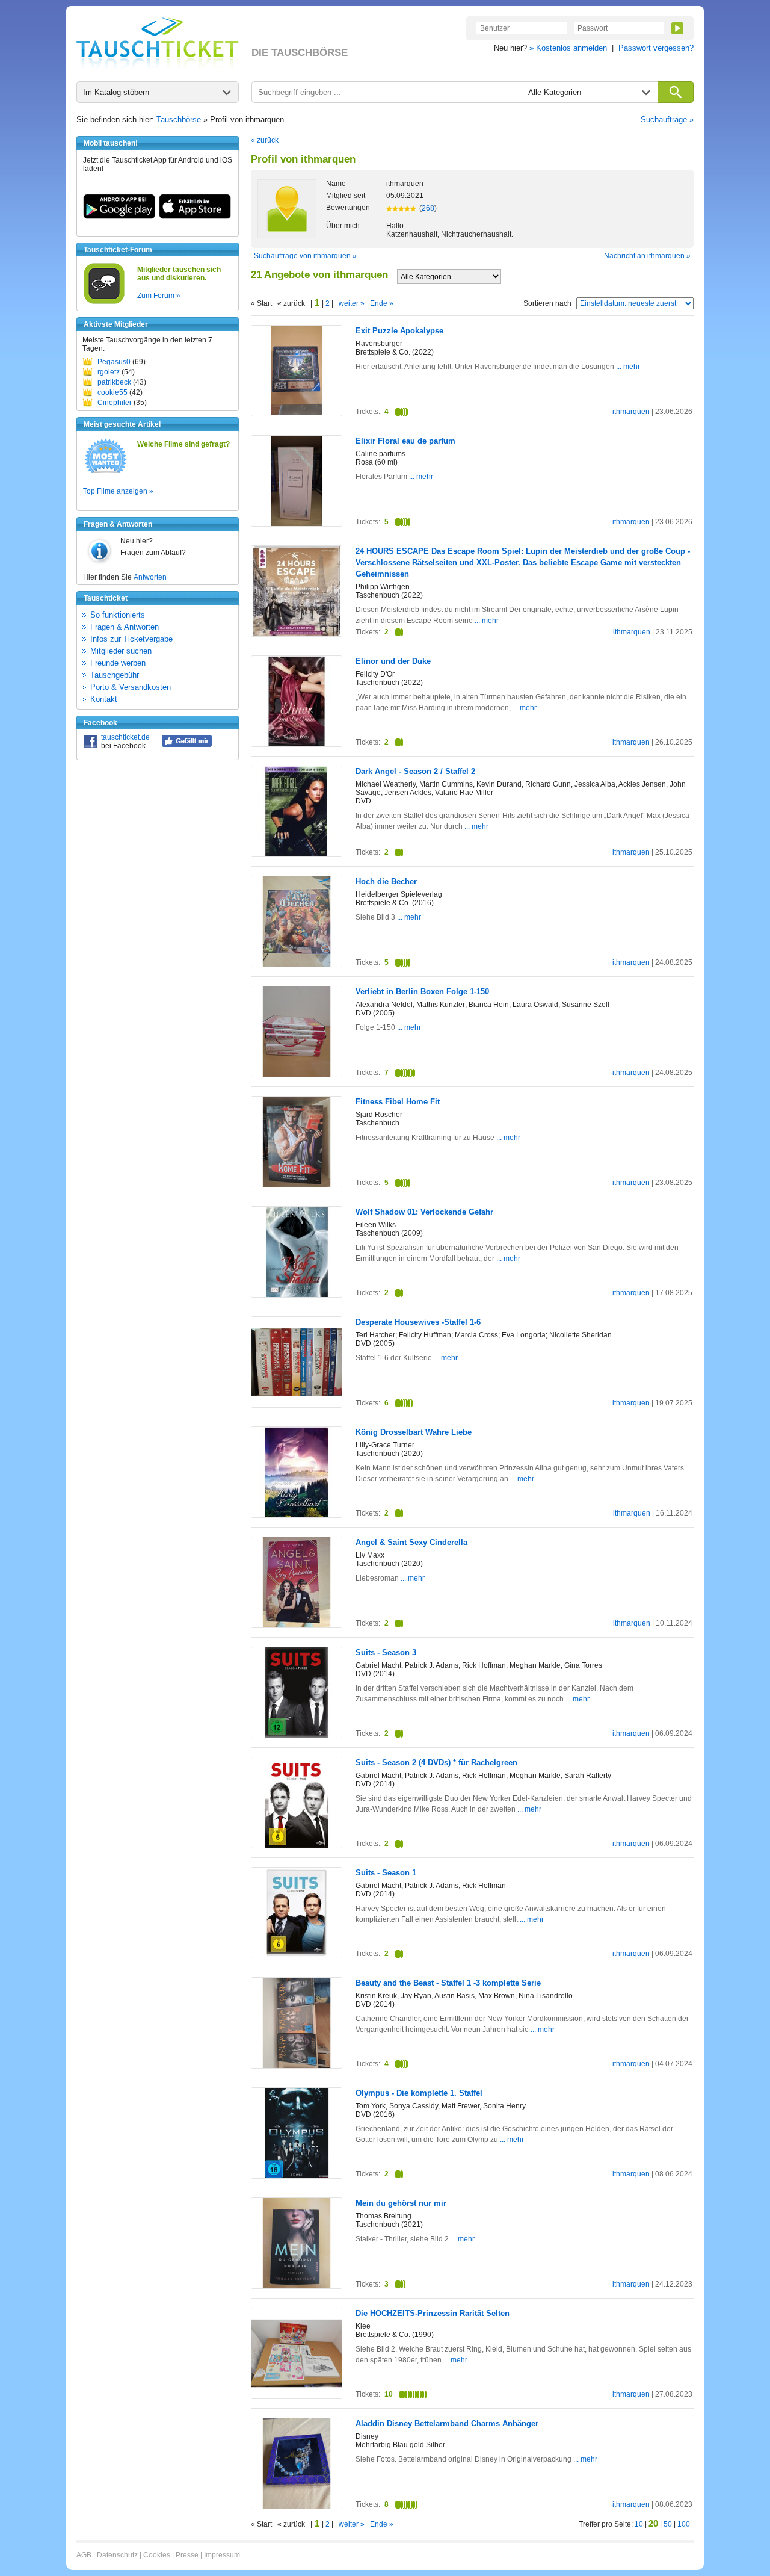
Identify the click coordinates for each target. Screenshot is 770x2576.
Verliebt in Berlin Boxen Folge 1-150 (422, 992)
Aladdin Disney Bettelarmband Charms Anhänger (447, 2423)
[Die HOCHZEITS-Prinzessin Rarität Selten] (297, 2396)
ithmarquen (631, 412)
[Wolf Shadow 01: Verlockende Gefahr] (297, 1295)
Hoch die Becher (386, 881)
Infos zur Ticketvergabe (131, 639)
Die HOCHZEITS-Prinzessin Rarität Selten (433, 2313)
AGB (84, 2555)
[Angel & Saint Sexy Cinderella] (297, 1625)
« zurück (265, 140)
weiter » (352, 303)
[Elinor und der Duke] (297, 744)
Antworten (150, 577)
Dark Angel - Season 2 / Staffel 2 (415, 771)
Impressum (222, 2555)
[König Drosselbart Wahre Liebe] (297, 1516)
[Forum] (104, 302)
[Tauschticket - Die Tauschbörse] (158, 43)
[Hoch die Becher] (297, 964)
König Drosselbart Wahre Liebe (414, 1432)
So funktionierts (118, 615)
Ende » (382, 303)
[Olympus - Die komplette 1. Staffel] (297, 2176)
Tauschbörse (179, 119)
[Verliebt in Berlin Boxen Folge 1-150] (297, 1074)
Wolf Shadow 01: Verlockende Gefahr (424, 1212)
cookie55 (112, 392)
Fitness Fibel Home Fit (398, 1102)
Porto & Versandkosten (131, 687)
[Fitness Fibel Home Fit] (297, 1184)
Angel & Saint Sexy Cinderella (411, 1542)
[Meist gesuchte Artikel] (106, 472)
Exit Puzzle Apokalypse (399, 331)
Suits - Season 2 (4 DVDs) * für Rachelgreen (436, 1763)
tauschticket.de (125, 737)
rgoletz (109, 372)
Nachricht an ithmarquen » (647, 256)
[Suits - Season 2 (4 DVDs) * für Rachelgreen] (297, 1845)
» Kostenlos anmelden (568, 48)
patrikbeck (114, 382)
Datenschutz (117, 2555)
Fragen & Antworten (125, 627)
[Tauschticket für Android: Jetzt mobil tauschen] (119, 217)
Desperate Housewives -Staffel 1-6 (418, 1322)
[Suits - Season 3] (297, 1735)
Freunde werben (118, 663)
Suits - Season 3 (386, 1652)
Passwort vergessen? (656, 48)
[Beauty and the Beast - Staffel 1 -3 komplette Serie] (297, 2066)
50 (668, 2524)
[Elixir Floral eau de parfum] (297, 524)
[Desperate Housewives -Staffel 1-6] (297, 1405)
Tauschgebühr (115, 675)
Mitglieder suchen (121, 651)
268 (428, 208)
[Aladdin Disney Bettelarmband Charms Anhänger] (297, 2506)
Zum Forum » (159, 296)
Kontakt (104, 699)
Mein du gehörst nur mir (401, 2203)
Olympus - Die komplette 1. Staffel (419, 2093)
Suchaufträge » (667, 119)
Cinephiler (115, 403)
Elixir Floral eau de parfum (405, 441)
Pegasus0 (114, 362)
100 (684, 2524)
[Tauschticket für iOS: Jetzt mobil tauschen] (195, 217)
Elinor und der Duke (393, 661)
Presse (187, 2555)
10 (639, 2524)
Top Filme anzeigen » (118, 491)
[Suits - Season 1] (297, 1956)
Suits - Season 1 (386, 1873)
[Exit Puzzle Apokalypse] (297, 413)
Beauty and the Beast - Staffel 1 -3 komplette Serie (448, 1983)
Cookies (157, 2555)
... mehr (627, 367)
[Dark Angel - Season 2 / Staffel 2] (297, 854)
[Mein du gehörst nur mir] (297, 2286)
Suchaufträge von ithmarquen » (305, 256)
